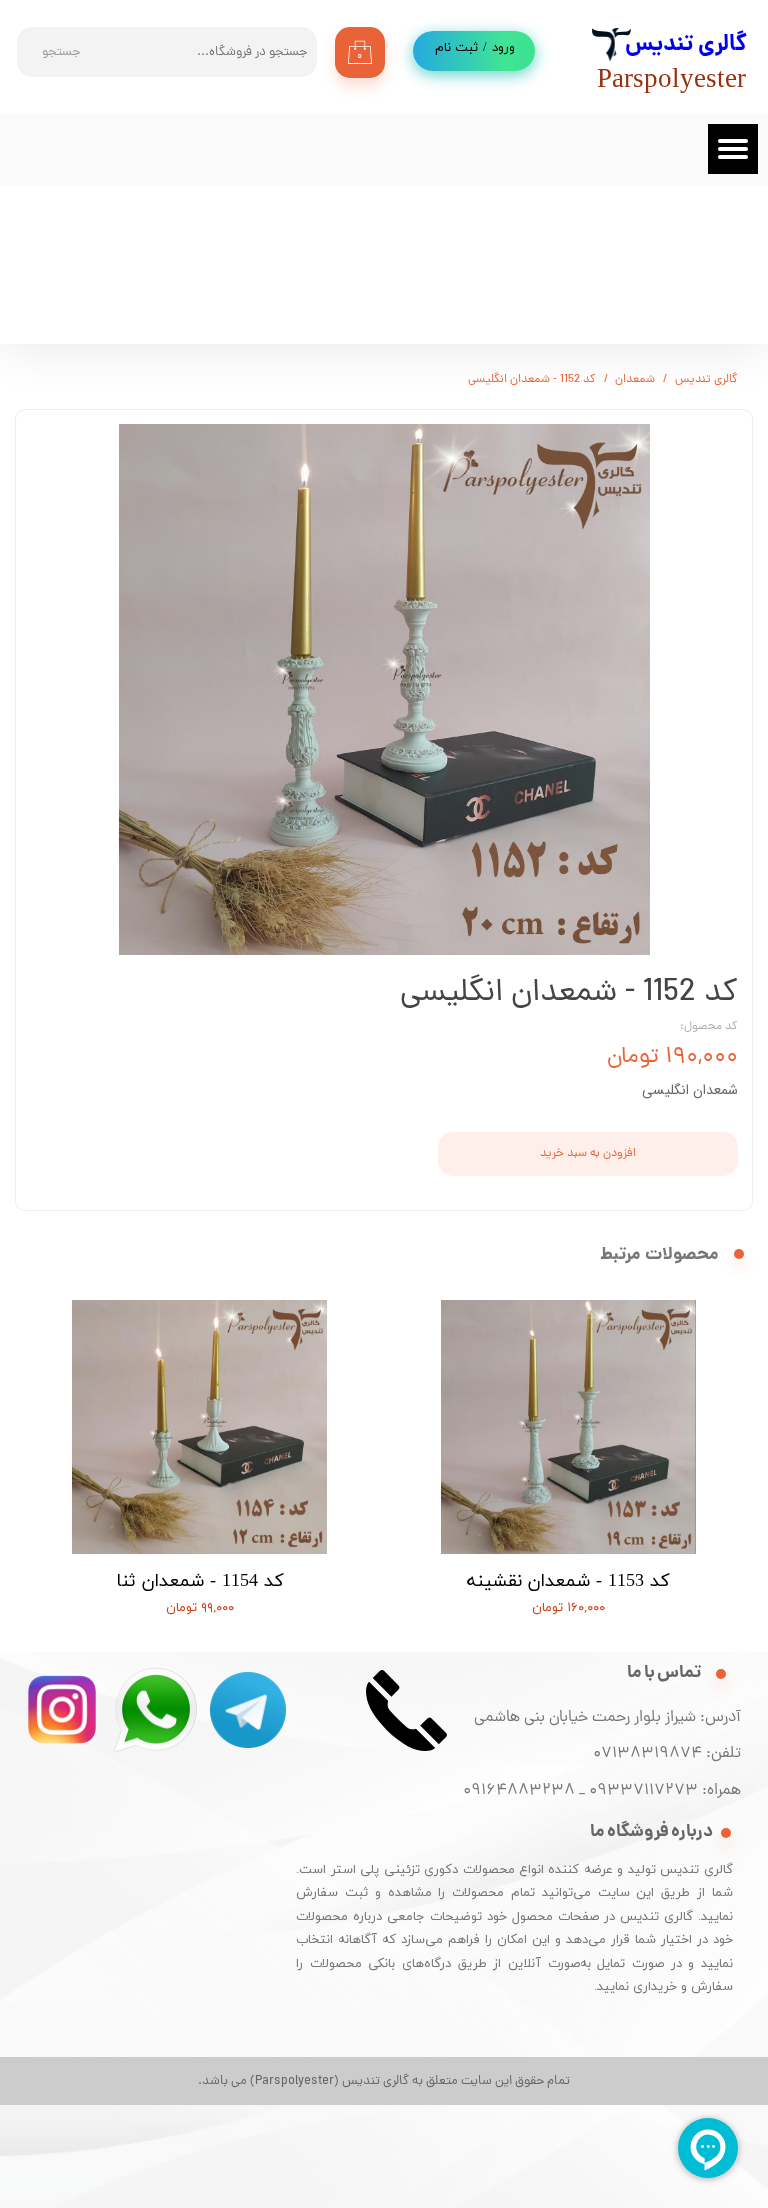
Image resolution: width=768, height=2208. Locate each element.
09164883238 (519, 1791)
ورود (503, 48)
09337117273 (643, 1791)
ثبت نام (456, 48)
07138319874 (643, 1754)
